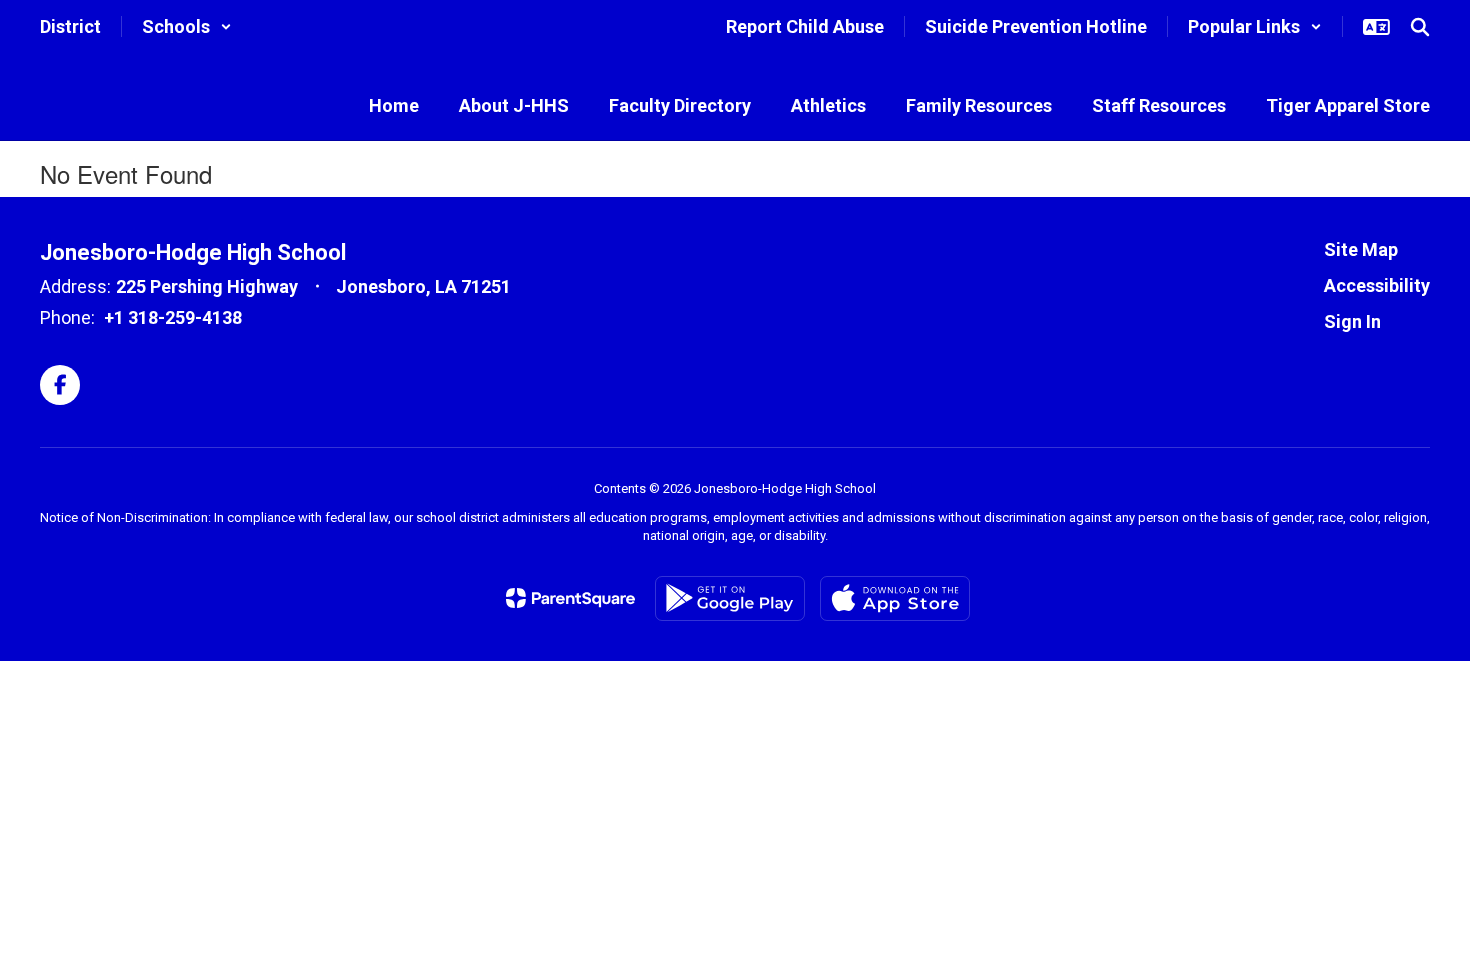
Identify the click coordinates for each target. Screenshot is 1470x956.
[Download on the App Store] (895, 598)
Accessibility (1377, 285)
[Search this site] (1420, 27)
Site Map (1361, 249)
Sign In (1352, 321)
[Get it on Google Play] (730, 598)
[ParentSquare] (570, 598)
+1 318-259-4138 (173, 317)
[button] (187, 26)
